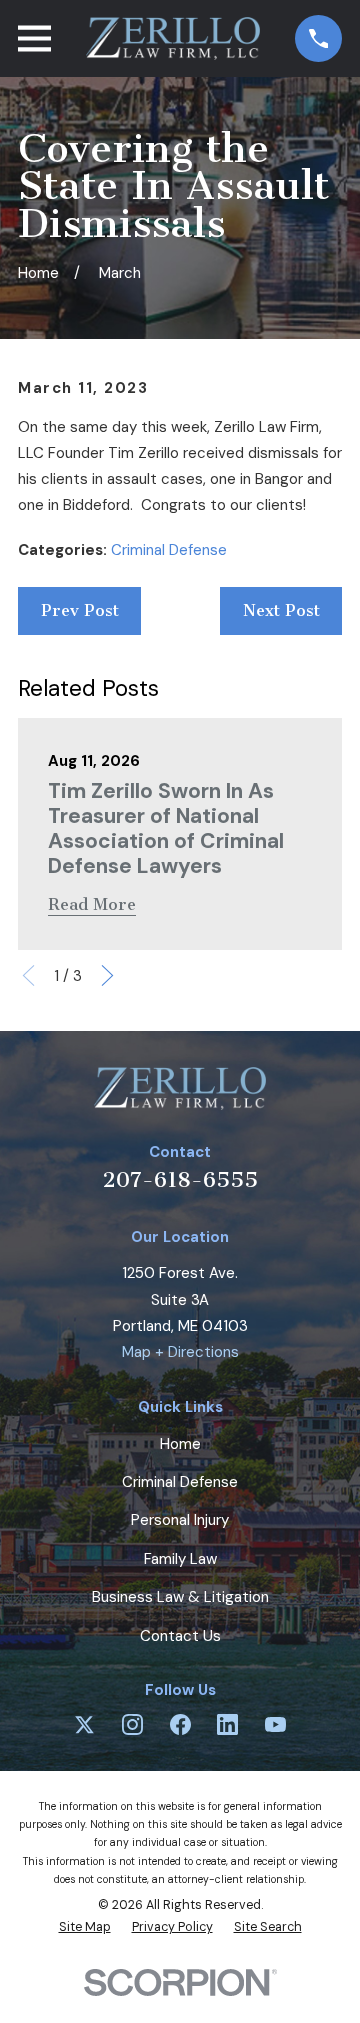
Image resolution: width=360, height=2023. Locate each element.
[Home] (172, 39)
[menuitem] (85, 1928)
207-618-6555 (180, 1179)
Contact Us (180, 1636)
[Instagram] (132, 1724)
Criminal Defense (169, 550)
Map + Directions (180, 1352)
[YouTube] (275, 1724)
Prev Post (80, 610)
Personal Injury (180, 1520)
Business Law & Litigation (180, 1597)
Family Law (180, 1559)
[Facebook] (180, 1724)
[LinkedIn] (227, 1724)
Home (180, 1444)
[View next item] (107, 975)
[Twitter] (84, 1724)
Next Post (281, 610)
